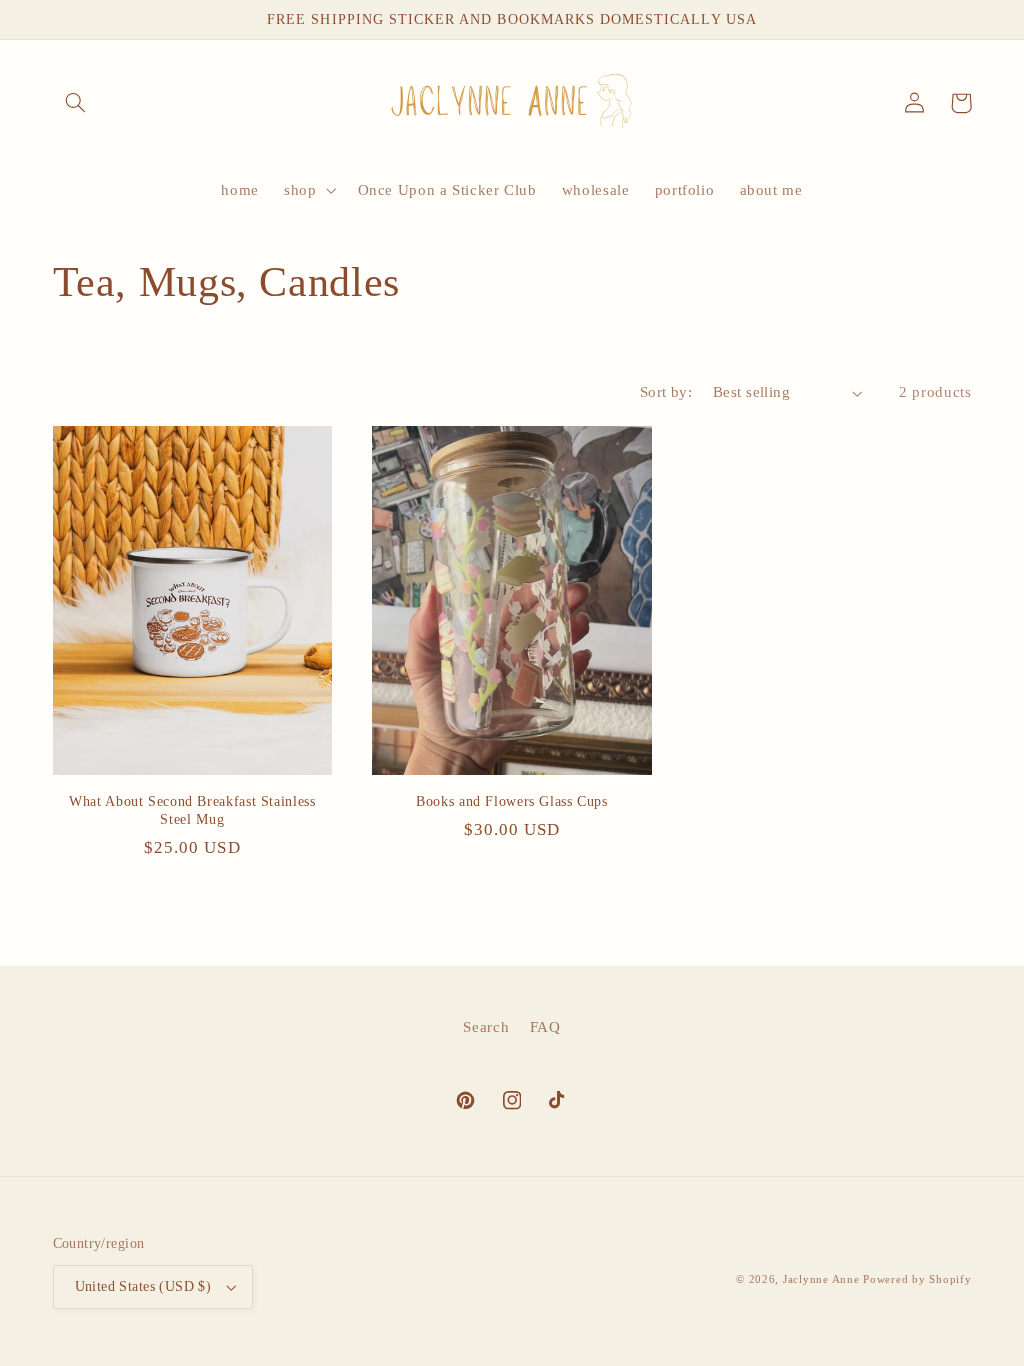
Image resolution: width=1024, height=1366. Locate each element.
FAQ (545, 1027)
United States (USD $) (143, 1286)
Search (486, 1027)
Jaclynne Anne (821, 1279)
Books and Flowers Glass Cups (512, 801)
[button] (76, 103)
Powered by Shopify (917, 1279)
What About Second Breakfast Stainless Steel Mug (192, 810)
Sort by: (666, 392)
